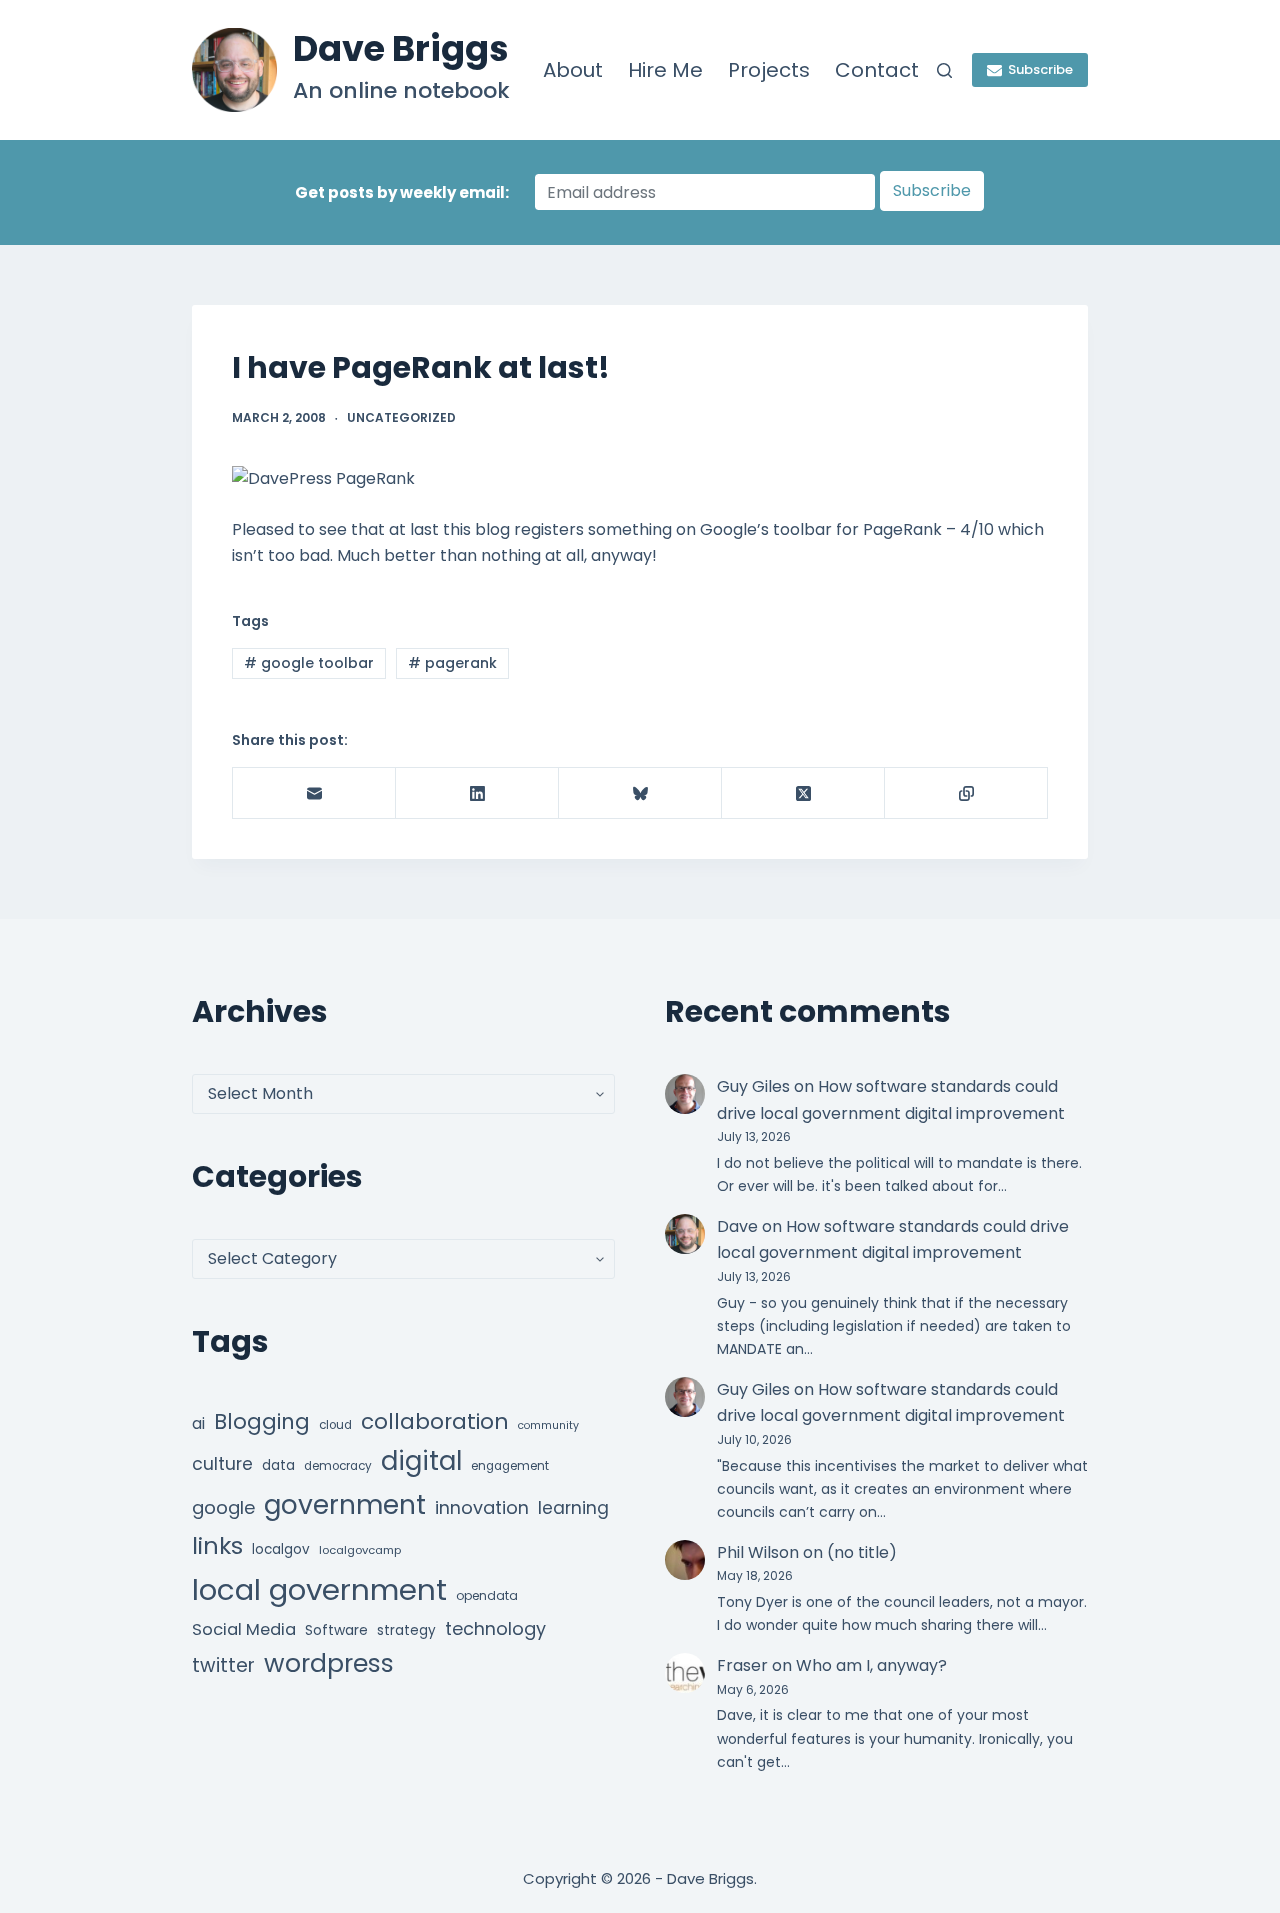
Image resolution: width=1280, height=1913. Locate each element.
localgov (281, 1549)
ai (198, 1423)
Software (336, 1630)
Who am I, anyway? (871, 1665)
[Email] (314, 793)
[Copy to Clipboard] (966, 793)
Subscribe (1040, 69)
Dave (737, 1226)
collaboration (435, 1421)
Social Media (244, 1629)
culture (222, 1464)
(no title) (862, 1552)
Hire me (665, 70)
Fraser (742, 1665)
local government (319, 1589)
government (345, 1504)
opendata (487, 1595)
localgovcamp (360, 1550)
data (278, 1465)
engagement (510, 1466)
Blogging (262, 1421)
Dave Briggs (401, 48)
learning (573, 1508)
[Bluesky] (640, 793)
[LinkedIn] (477, 793)
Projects (769, 70)
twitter (223, 1665)
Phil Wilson (758, 1552)
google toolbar (309, 663)
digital (421, 1461)
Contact (877, 70)
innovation (482, 1507)
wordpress (329, 1663)
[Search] (944, 70)
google (223, 1507)
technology (495, 1628)
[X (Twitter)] (803, 793)
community (548, 1425)
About (573, 70)
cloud (335, 1425)
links (217, 1545)
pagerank (452, 663)
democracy (338, 1466)
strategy (406, 1630)
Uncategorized (401, 417)
